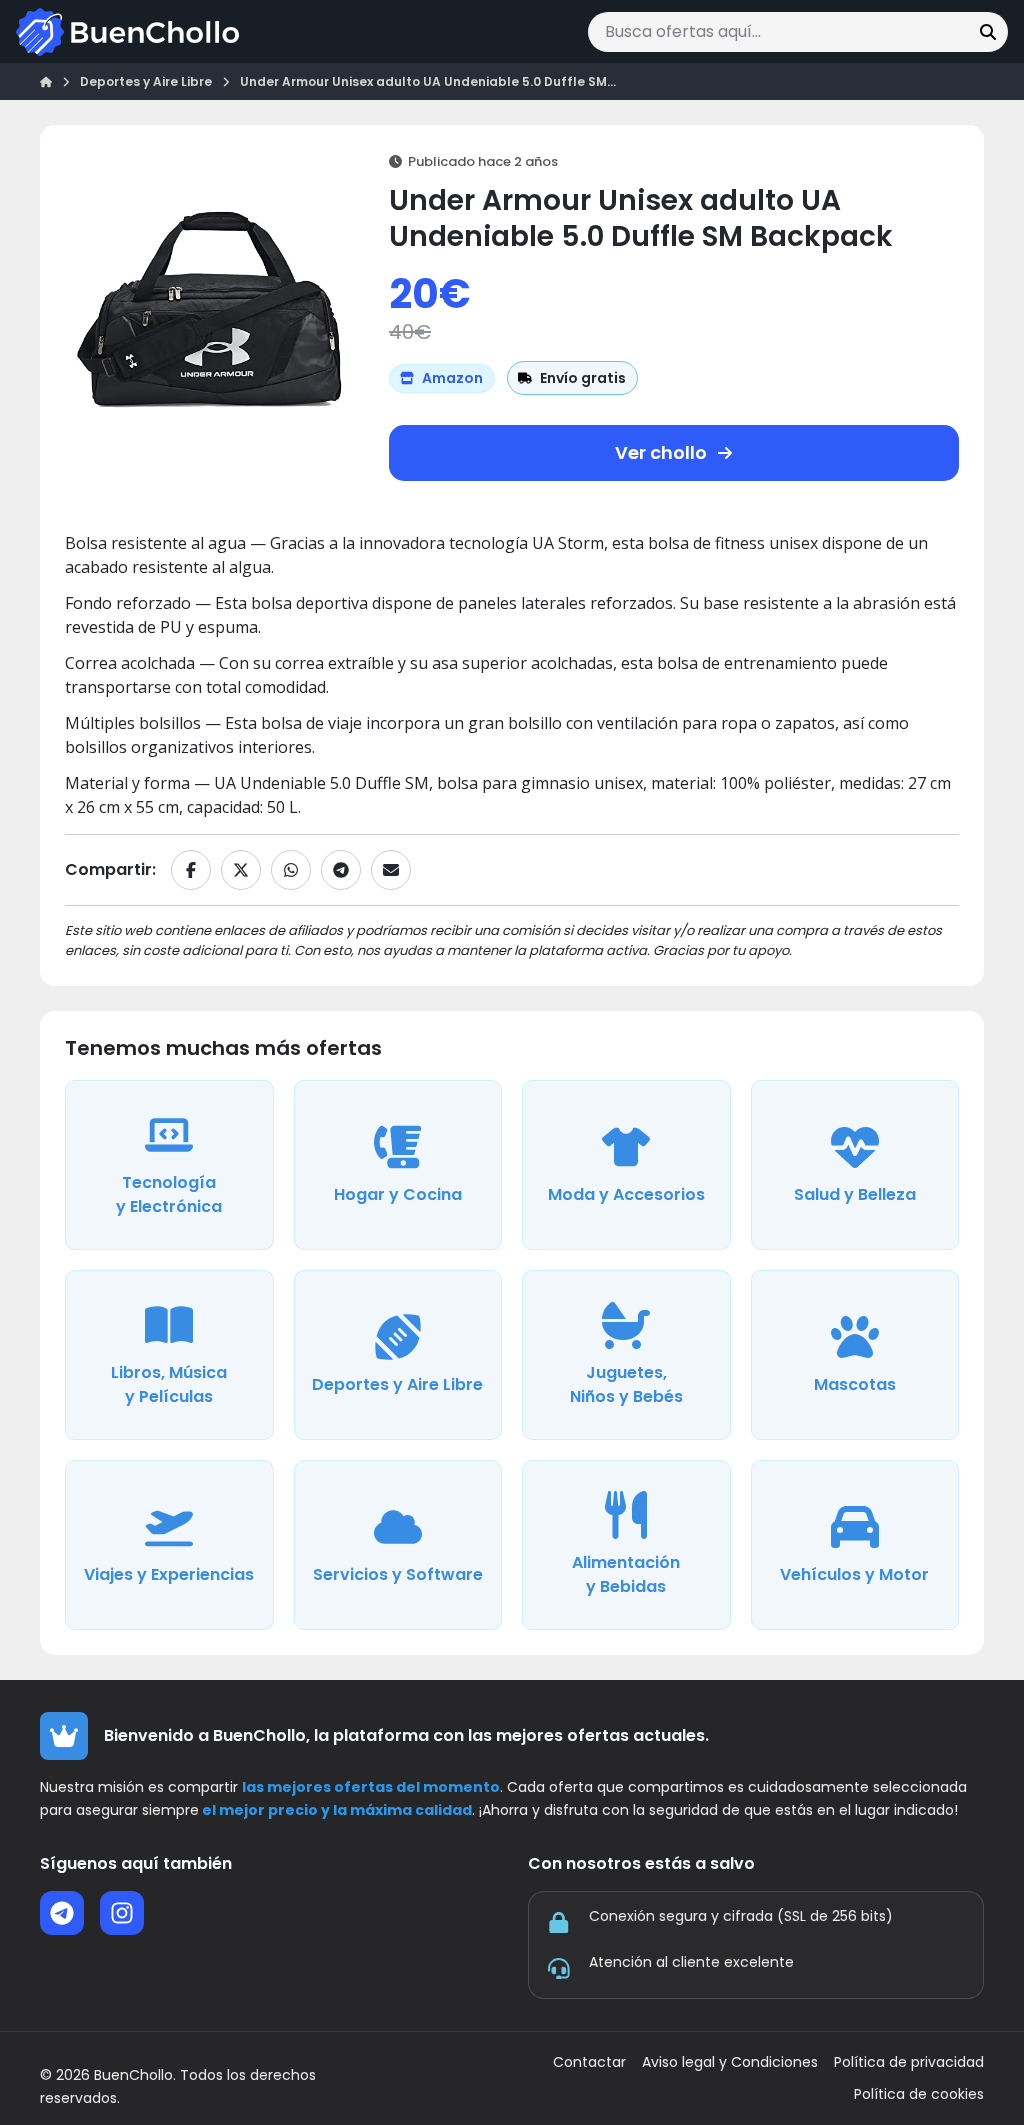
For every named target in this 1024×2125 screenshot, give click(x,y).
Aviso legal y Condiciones (730, 2062)
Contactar (589, 2062)
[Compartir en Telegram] (341, 870)
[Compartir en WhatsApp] (291, 870)
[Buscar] (988, 32)
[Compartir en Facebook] (191, 870)
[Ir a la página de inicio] (127, 32)
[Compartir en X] (241, 870)
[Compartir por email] (391, 870)
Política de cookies (919, 2094)
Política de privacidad (909, 2062)
